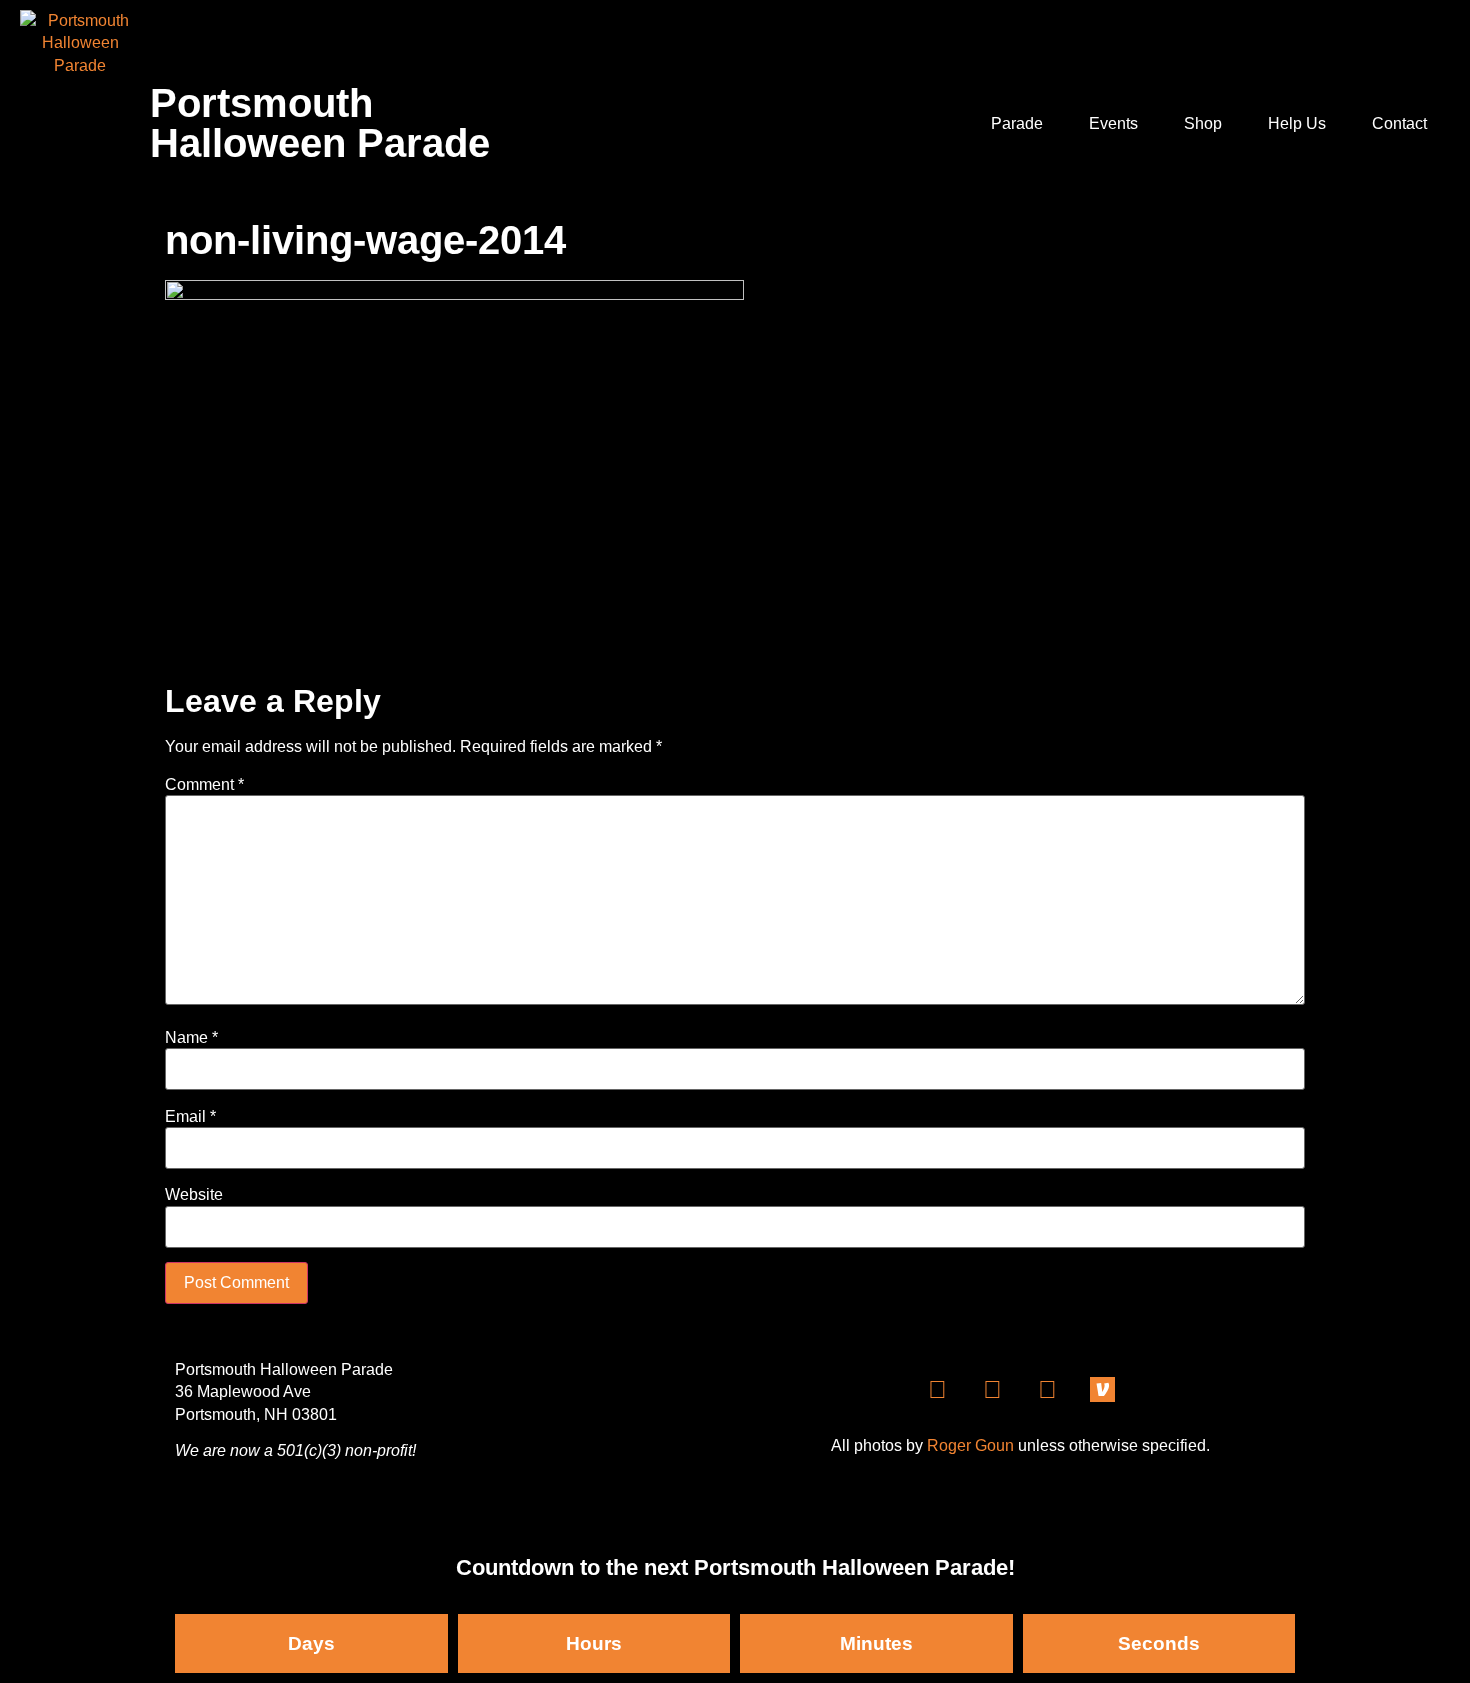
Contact (1399, 123)
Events (1113, 123)
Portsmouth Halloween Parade (320, 123)
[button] (1430, 34)
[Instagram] (993, 1390)
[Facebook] (938, 1390)
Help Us (1297, 123)
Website (194, 1195)
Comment (204, 785)
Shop (1203, 123)
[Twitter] (1048, 1390)
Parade (1017, 123)
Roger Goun (970, 1445)
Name (191, 1038)
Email (190, 1117)
